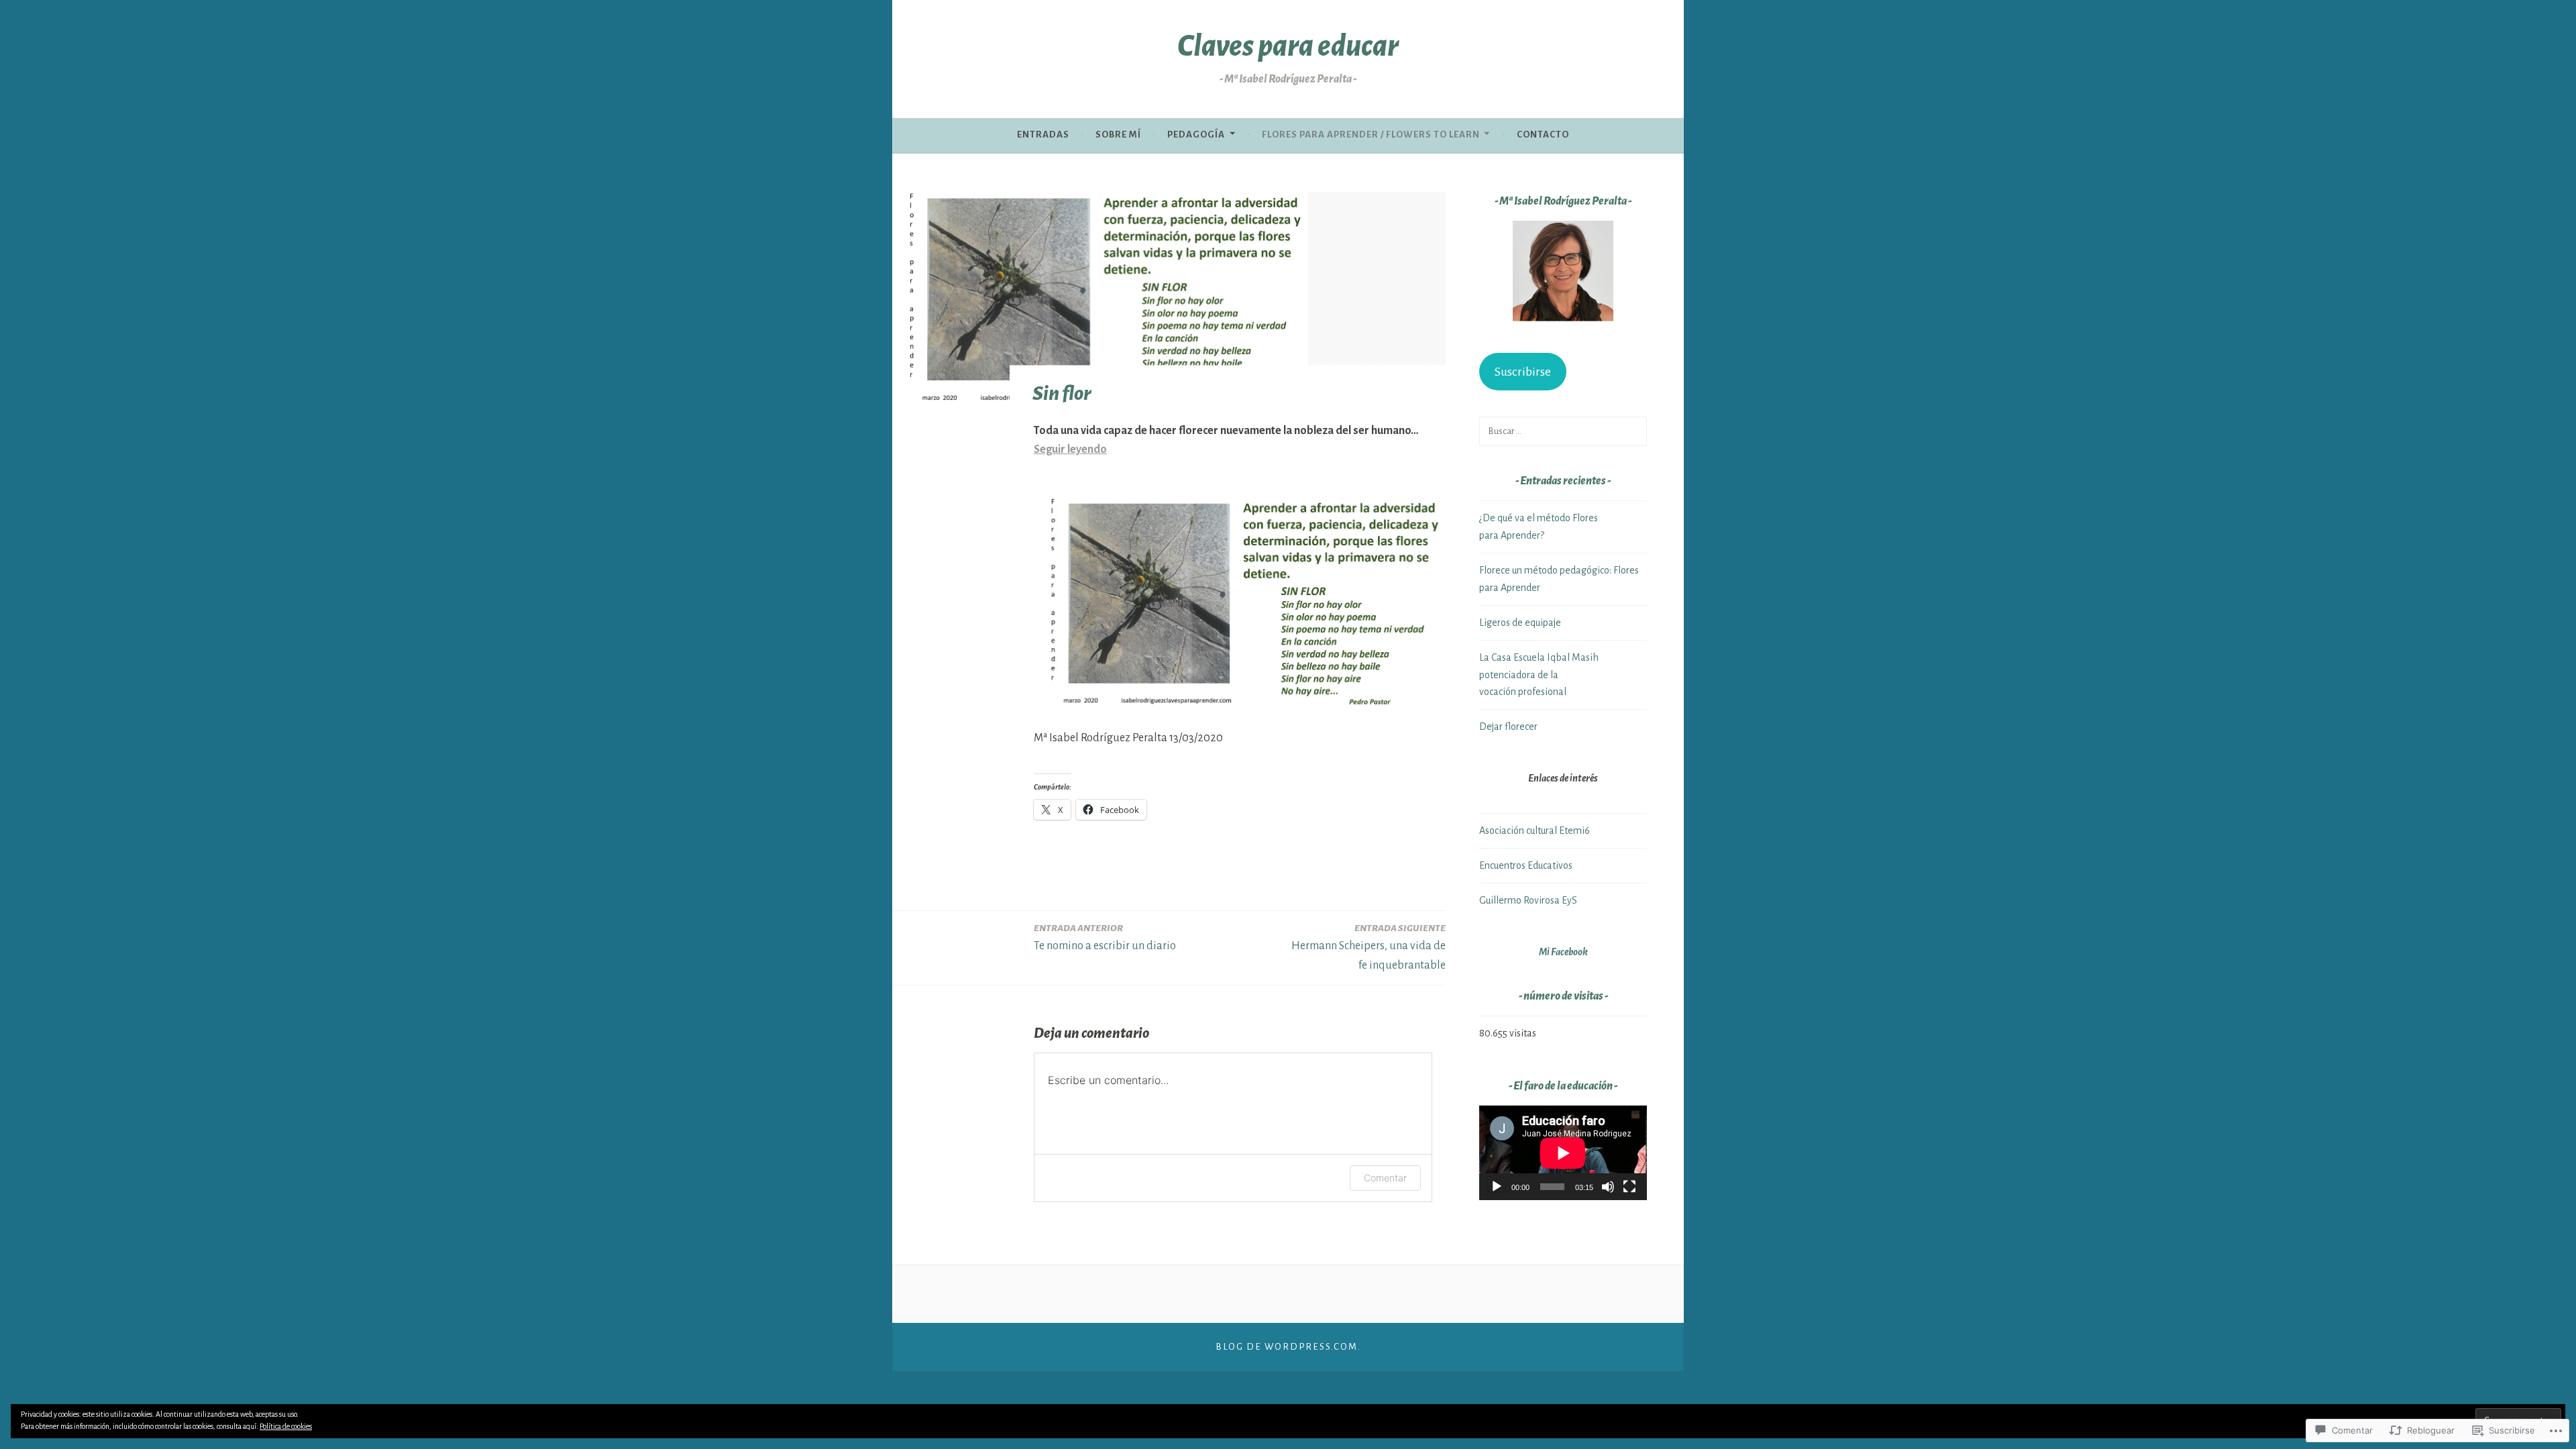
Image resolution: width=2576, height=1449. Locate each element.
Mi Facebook (1563, 952)
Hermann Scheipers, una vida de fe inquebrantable (1368, 947)
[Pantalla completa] (1629, 1187)
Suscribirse (1523, 372)
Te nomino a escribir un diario (1105, 937)
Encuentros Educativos (1526, 865)
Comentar (1385, 1178)
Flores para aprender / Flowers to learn (1371, 135)
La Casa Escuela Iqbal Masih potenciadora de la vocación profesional (1539, 675)
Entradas (1043, 135)
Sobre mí (1118, 135)
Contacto (1543, 135)
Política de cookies (286, 1426)
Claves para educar (1288, 46)
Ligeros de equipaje (1520, 623)
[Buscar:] (1563, 431)
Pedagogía (1196, 135)
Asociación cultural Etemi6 (1535, 830)
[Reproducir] (1497, 1187)
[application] (1563, 1153)
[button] (1563, 274)
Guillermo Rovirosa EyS (1528, 900)
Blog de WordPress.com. (1288, 1347)
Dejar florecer (1508, 727)
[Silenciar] (1608, 1187)
